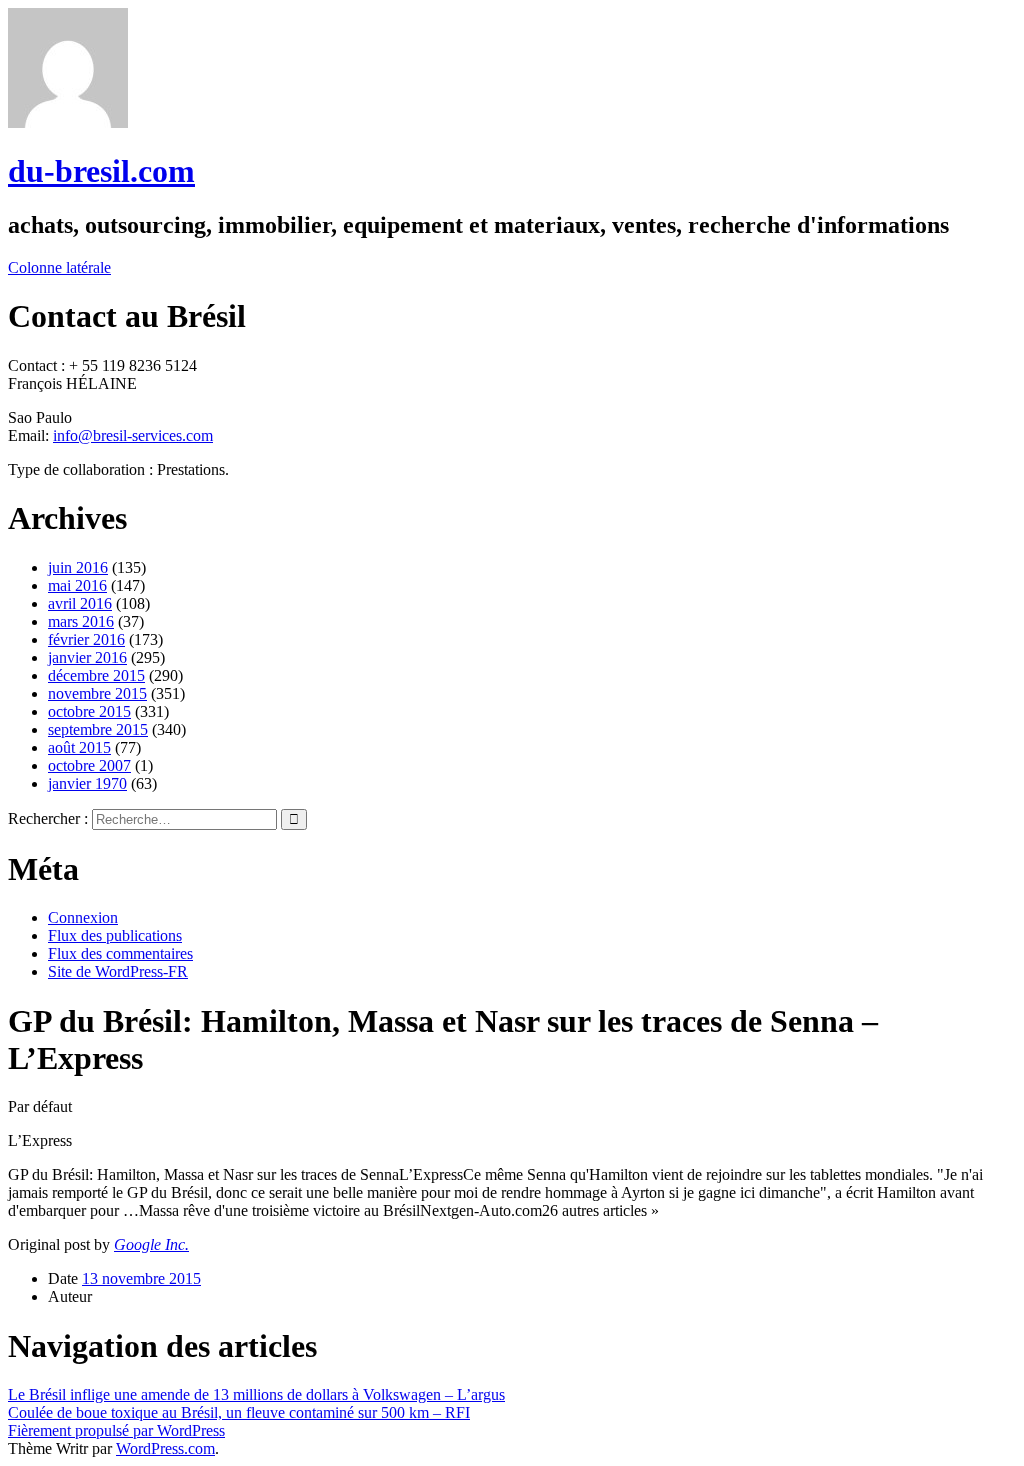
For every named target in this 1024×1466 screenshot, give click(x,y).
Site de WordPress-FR (118, 971)
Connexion (83, 917)
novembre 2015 (97, 693)
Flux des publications (115, 935)
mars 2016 (81, 621)
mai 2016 (77, 585)
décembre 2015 (96, 675)
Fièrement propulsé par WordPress (116, 1430)
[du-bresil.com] (68, 122)
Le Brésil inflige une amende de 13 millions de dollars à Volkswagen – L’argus (256, 1394)
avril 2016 (80, 603)
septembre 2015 (98, 729)
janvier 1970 (87, 783)
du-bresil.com (101, 171)
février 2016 (86, 639)
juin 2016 (78, 567)
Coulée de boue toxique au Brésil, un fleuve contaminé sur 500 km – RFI (239, 1412)
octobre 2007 (89, 765)
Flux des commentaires (120, 953)
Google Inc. (151, 1244)
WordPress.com (165, 1448)
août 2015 (79, 747)
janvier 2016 (87, 657)
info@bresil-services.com (133, 435)
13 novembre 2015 (141, 1278)
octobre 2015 (89, 711)
